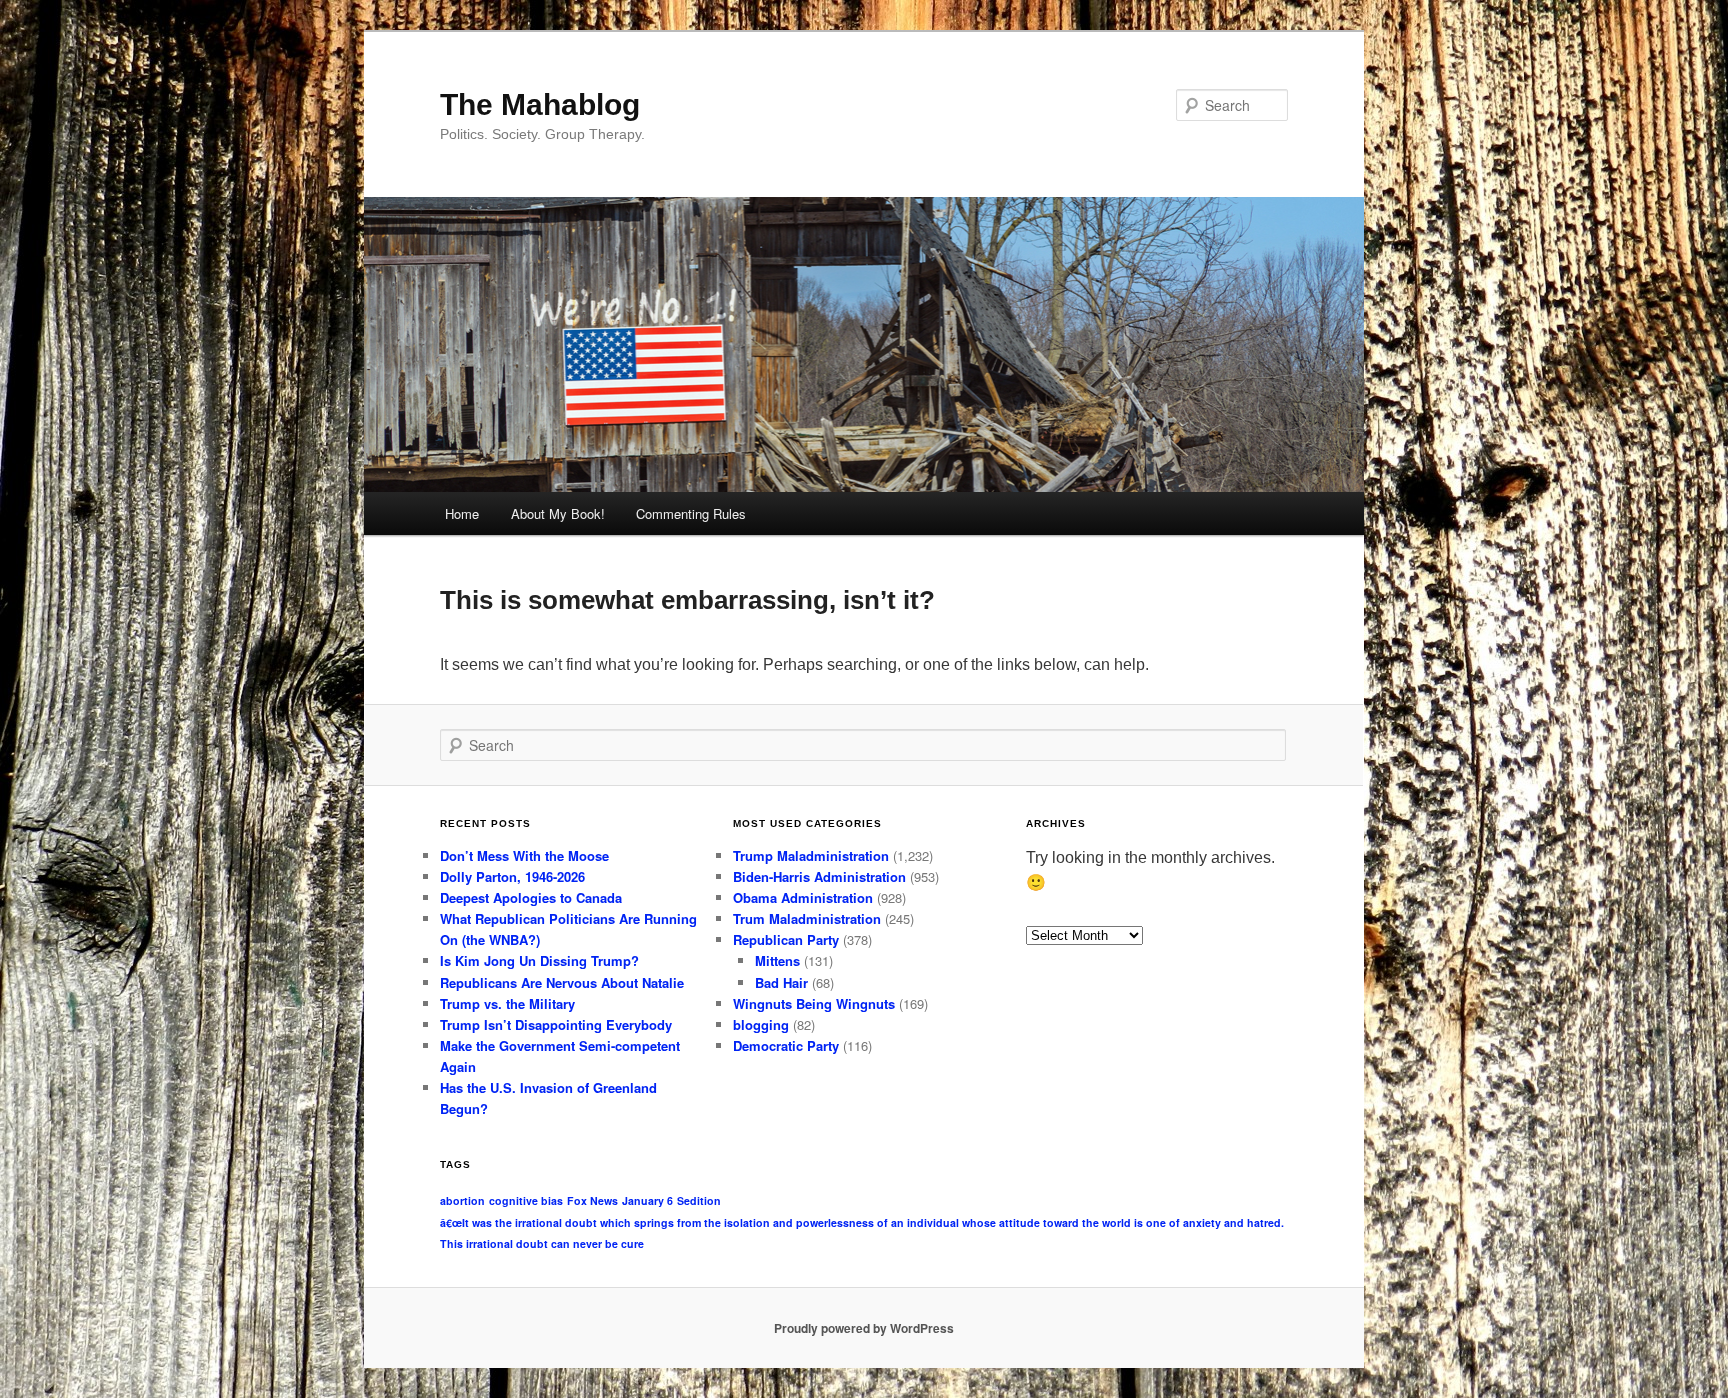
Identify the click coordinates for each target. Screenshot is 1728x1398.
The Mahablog (540, 104)
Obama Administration (803, 897)
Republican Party (786, 939)
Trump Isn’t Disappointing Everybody (556, 1024)
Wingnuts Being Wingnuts (814, 1003)
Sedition (699, 1200)
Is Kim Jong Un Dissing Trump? (539, 960)
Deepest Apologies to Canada (531, 897)
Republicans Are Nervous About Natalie (562, 982)
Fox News (592, 1200)
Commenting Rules (691, 513)
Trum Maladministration (807, 918)
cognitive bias (526, 1200)
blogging (761, 1024)
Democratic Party (786, 1045)
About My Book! (558, 513)
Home (462, 513)
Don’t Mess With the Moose (524, 855)
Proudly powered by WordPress (864, 1328)
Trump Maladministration (811, 855)
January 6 (647, 1200)
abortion (462, 1200)
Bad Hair (781, 982)
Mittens (777, 960)
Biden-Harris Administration (819, 876)
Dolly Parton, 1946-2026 (512, 876)
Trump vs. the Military (507, 1003)
